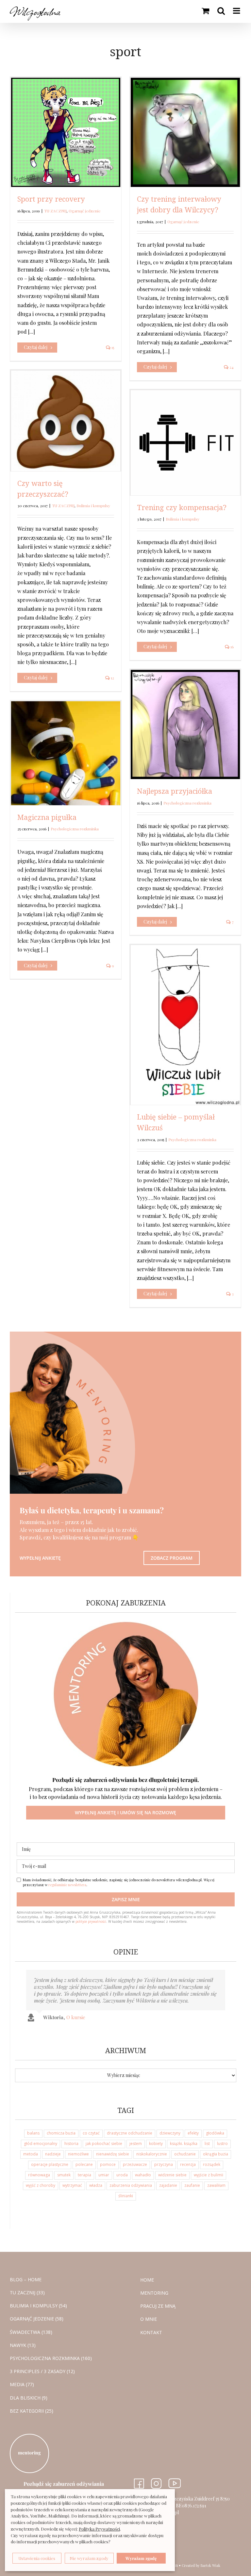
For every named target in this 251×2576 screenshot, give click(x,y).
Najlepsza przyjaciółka (175, 791)
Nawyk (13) (23, 2345)
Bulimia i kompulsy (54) (38, 2306)
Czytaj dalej (36, 347)
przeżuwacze (135, 2164)
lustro (222, 2144)
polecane (84, 2164)
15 (112, 347)
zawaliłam (216, 2185)
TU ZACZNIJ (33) (27, 2293)
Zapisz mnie (126, 1899)
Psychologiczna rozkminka (187, 803)
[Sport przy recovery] (66, 132)
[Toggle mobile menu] (237, 11)
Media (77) (22, 2385)
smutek (64, 2175)
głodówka (215, 2133)
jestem (136, 2144)
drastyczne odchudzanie (130, 2133)
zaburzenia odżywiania (131, 2185)
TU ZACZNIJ (55, 211)
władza (96, 2185)
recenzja (188, 2164)
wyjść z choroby (41, 2185)
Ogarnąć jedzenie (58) (37, 2319)
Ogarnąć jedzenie (85, 211)
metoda (31, 2154)
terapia (84, 2175)
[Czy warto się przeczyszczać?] (66, 421)
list (207, 2144)
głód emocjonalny (41, 2144)
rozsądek (212, 2164)
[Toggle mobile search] (221, 11)
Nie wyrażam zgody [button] (89, 2558)
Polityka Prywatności (99, 2529)
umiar (104, 2175)
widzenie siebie (172, 2175)
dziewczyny (170, 2133)
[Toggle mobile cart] (205, 11)
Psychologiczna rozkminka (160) (51, 2358)
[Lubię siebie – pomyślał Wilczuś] (185, 1025)
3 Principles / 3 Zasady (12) (42, 2371)
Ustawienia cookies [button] (37, 2558)
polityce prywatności (91, 1921)
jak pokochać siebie (104, 2144)
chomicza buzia (61, 2133)
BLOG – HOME (26, 2279)
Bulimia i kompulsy (93, 506)
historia (71, 2144)
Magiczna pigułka (47, 817)
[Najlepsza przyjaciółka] (185, 724)
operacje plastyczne (50, 2164)
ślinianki (126, 2196)
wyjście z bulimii (209, 2175)
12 (112, 678)
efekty (193, 2133)
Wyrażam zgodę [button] (141, 2558)
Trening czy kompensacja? (182, 507)
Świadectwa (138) (31, 2332)
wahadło (143, 2175)
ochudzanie (185, 2154)
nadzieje (53, 2154)
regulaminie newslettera (67, 1885)
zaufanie (192, 2185)
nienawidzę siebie (113, 2154)
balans (33, 2133)
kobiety (156, 2144)
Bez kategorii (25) (32, 2411)
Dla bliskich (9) (29, 2398)
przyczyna (164, 2164)
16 (232, 647)
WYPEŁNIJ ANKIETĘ (40, 1558)
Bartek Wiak (210, 2565)
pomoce (108, 2164)
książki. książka (184, 2144)
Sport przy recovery (51, 199)
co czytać (91, 2133)
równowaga (39, 2175)
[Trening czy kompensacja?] (185, 443)
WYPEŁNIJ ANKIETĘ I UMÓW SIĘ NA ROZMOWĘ (125, 1812)
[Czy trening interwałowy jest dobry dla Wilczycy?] (185, 132)
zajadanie (168, 2185)
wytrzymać (72, 2185)
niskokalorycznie (152, 2154)
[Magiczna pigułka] (66, 753)
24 (231, 367)
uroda (122, 2175)
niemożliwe (78, 2154)
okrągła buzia (216, 2154)
